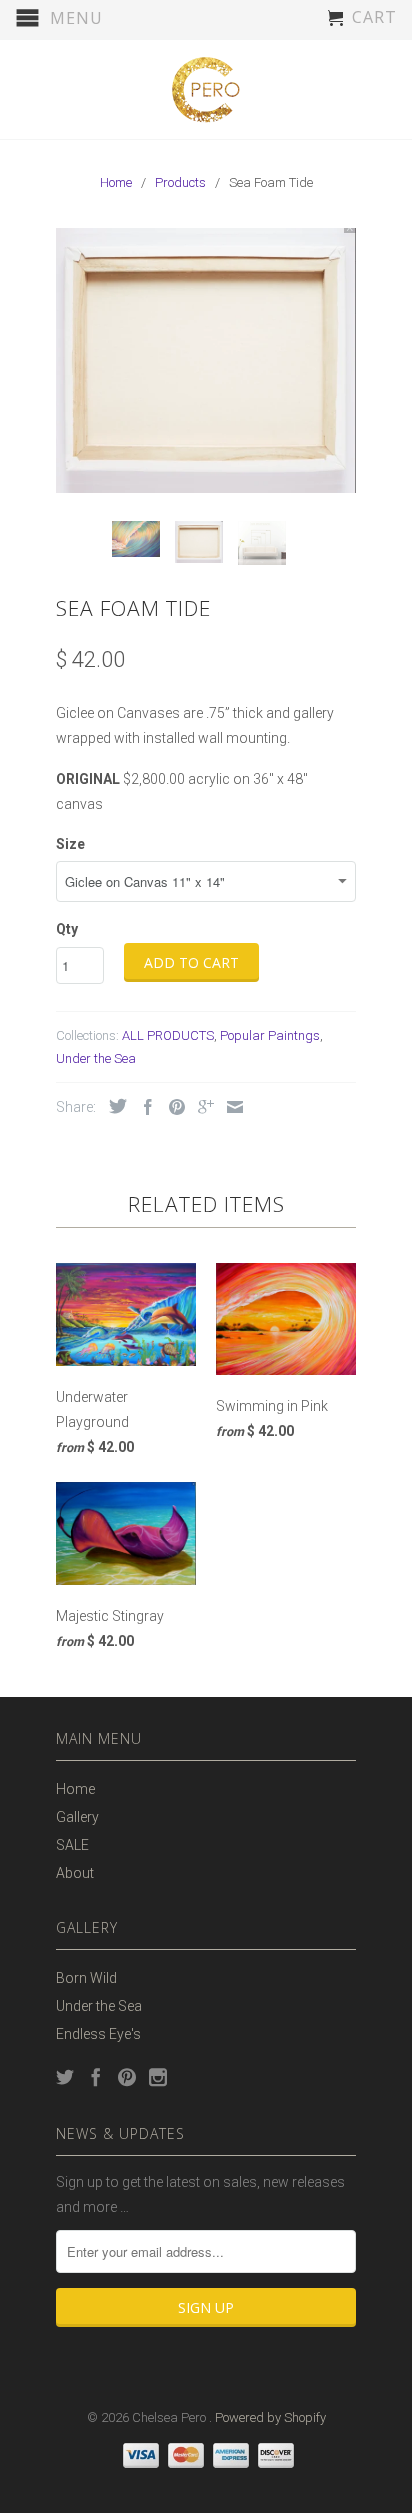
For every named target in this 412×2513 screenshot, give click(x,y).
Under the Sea (96, 1058)
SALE (72, 1845)
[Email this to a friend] (230, 1107)
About (75, 1873)
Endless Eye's (98, 2034)
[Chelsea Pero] (206, 89)
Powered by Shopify (270, 2417)
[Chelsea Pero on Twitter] (65, 2077)
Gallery (77, 1817)
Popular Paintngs (270, 1035)
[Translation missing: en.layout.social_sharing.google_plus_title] (201, 1107)
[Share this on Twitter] (113, 1106)
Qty (67, 929)
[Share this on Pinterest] (172, 1107)
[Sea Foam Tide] (206, 360)
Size (70, 844)
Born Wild (86, 1978)
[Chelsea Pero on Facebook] (96, 2077)
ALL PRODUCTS (168, 1035)
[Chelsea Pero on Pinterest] (127, 2077)
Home (75, 1789)
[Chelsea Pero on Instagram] (158, 2077)
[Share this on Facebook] (143, 1107)
